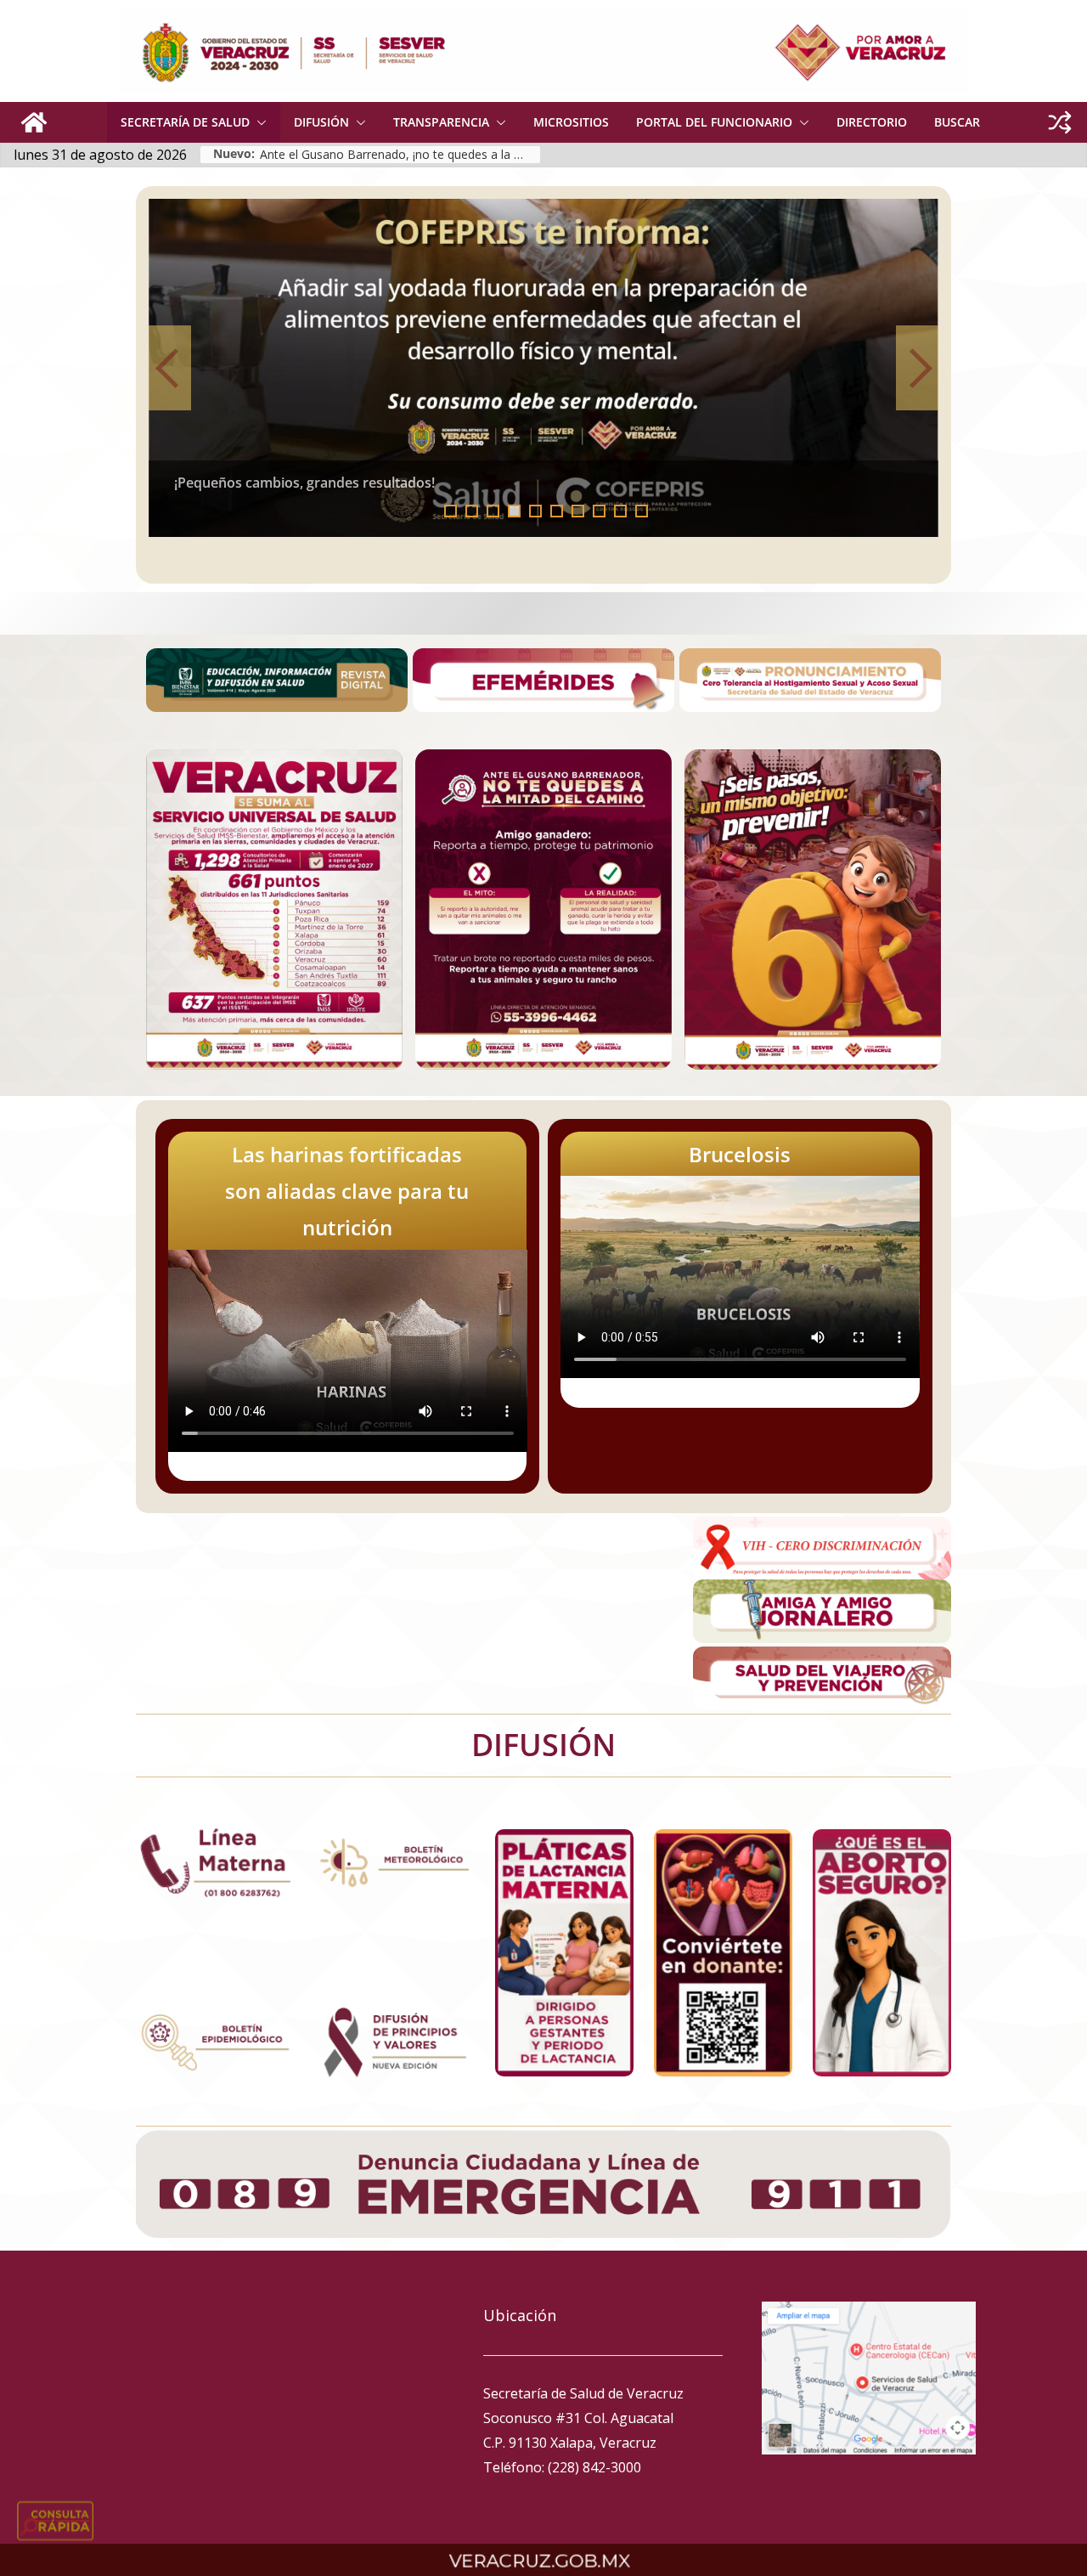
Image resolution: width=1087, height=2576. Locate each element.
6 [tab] (557, 511)
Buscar (957, 122)
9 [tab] (620, 511)
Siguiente (917, 368)
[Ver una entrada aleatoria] (1060, 122)
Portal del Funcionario (714, 122)
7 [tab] (578, 511)
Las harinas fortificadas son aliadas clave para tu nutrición (347, 1191)
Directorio (872, 122)
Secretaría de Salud (185, 122)
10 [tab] (647, 512)
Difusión (321, 122)
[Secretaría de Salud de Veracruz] (34, 122)
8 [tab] (599, 511)
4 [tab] (514, 511)
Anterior (170, 368)
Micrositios (571, 122)
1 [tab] (451, 511)
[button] (258, 122)
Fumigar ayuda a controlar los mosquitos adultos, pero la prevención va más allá (466, 483)
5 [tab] (535, 511)
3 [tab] (493, 511)
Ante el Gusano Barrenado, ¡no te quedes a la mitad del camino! (400, 154)
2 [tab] (472, 511)
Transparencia (441, 122)
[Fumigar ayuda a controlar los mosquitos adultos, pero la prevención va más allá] (575, 368)
